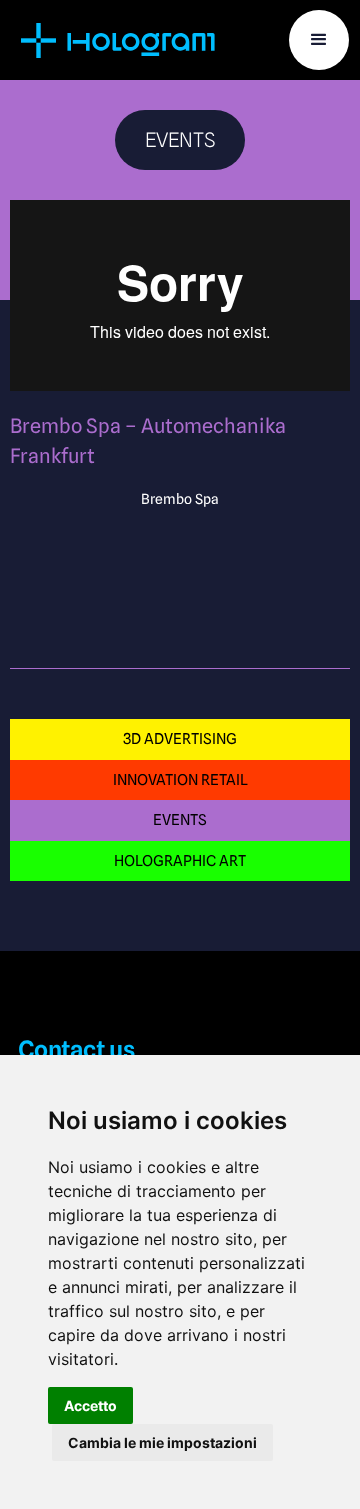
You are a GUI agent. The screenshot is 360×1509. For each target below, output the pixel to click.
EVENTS (180, 819)
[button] (319, 40)
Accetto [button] (90, 1405)
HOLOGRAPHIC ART (180, 860)
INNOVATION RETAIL (180, 779)
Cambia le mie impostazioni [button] (162, 1442)
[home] (121, 40)
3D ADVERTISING (180, 738)
